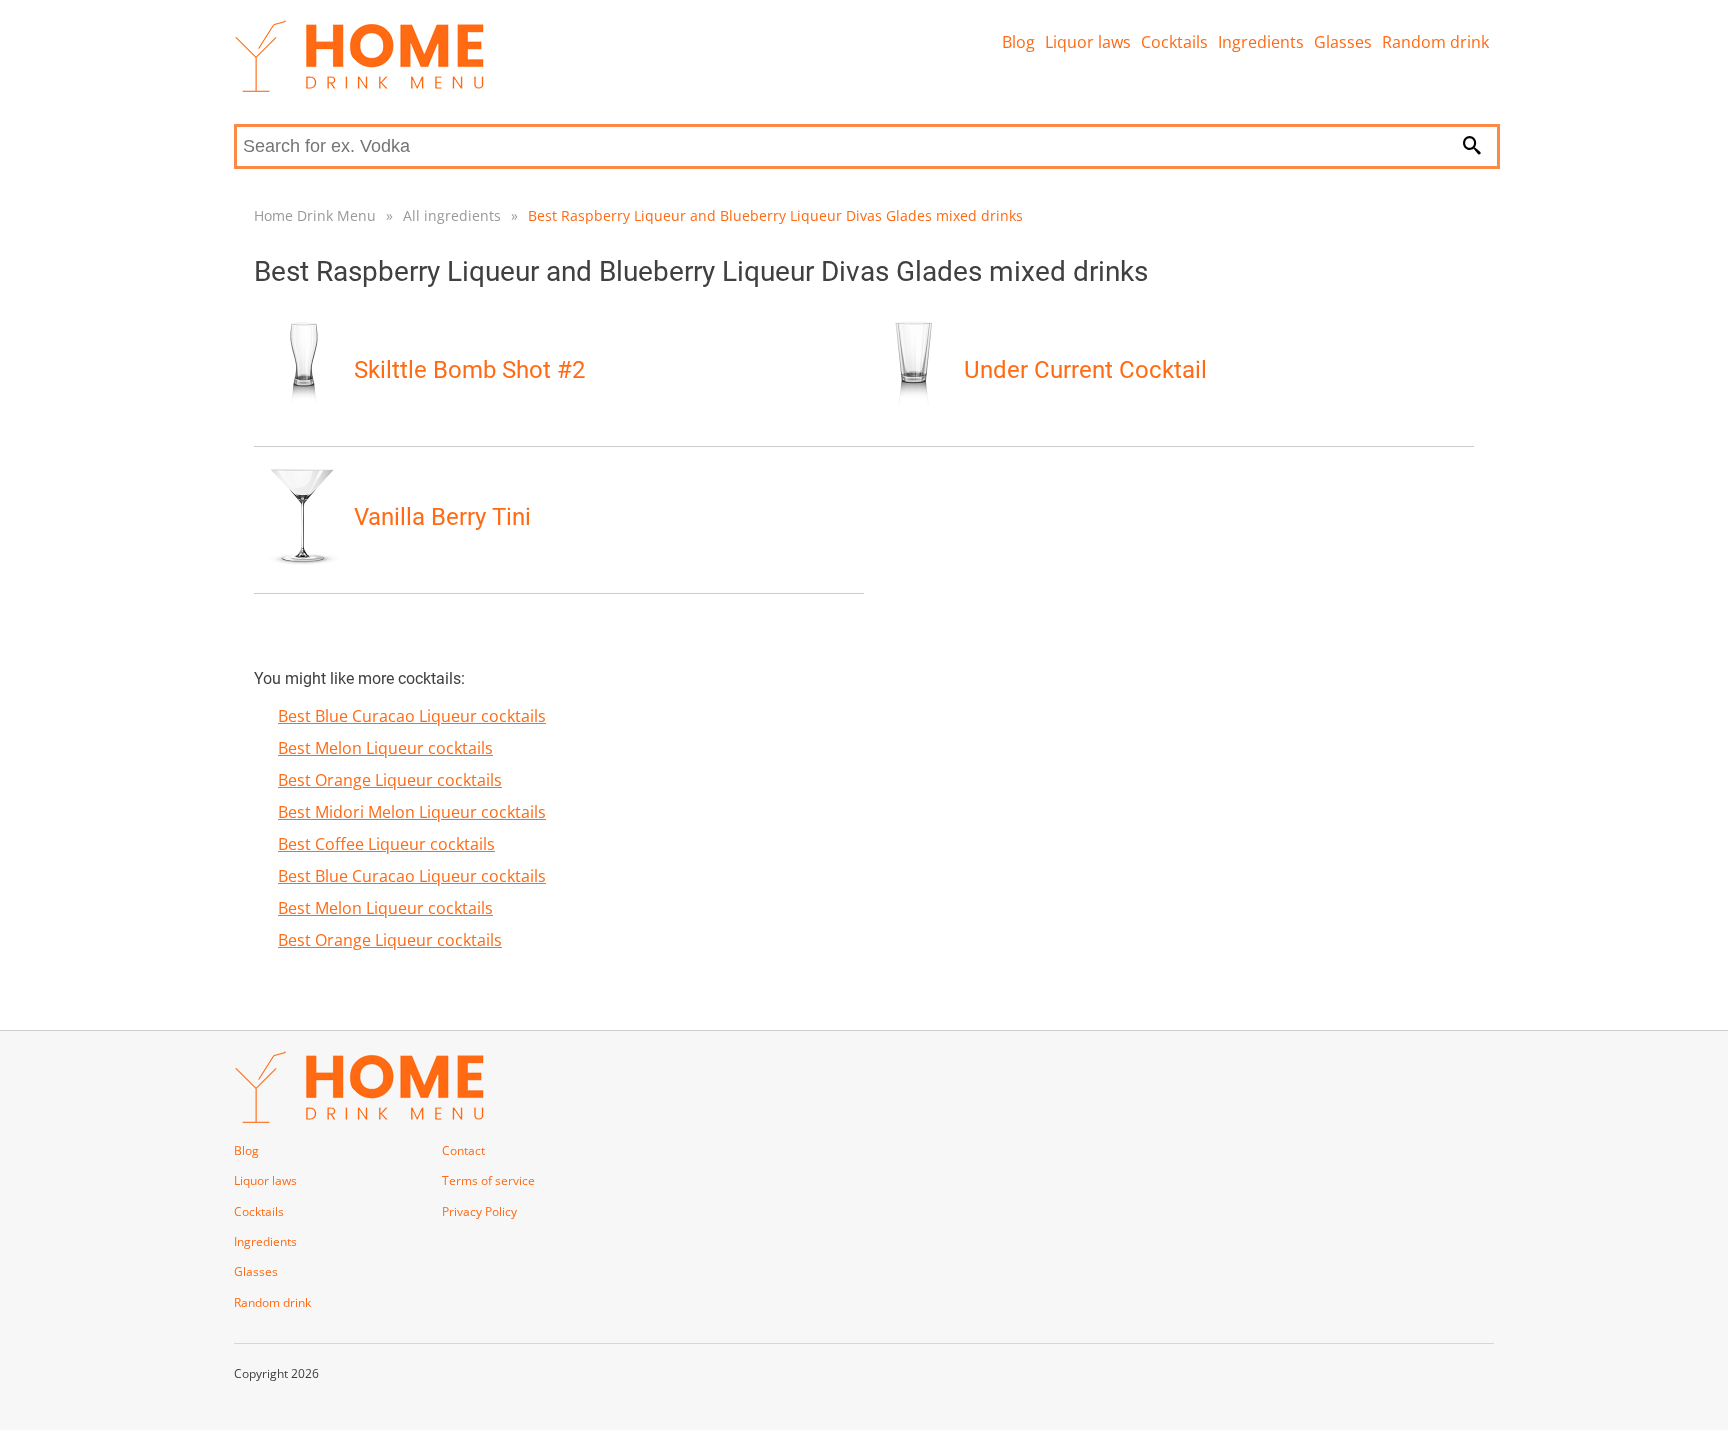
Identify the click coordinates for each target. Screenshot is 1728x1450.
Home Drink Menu (315, 215)
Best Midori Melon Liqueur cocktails (412, 812)
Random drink (1435, 42)
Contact (463, 1150)
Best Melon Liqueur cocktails (385, 748)
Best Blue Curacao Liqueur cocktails (412, 716)
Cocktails (1174, 42)
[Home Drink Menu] (359, 87)
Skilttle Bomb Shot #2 (469, 370)
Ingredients (1261, 42)
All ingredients (452, 215)
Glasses (1343, 42)
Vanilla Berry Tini (442, 517)
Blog (1018, 42)
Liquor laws (1088, 42)
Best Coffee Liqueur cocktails (386, 844)
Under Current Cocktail (1085, 370)
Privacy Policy (479, 1211)
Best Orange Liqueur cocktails (390, 780)
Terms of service (488, 1180)
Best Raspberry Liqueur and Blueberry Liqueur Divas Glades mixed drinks (775, 215)
